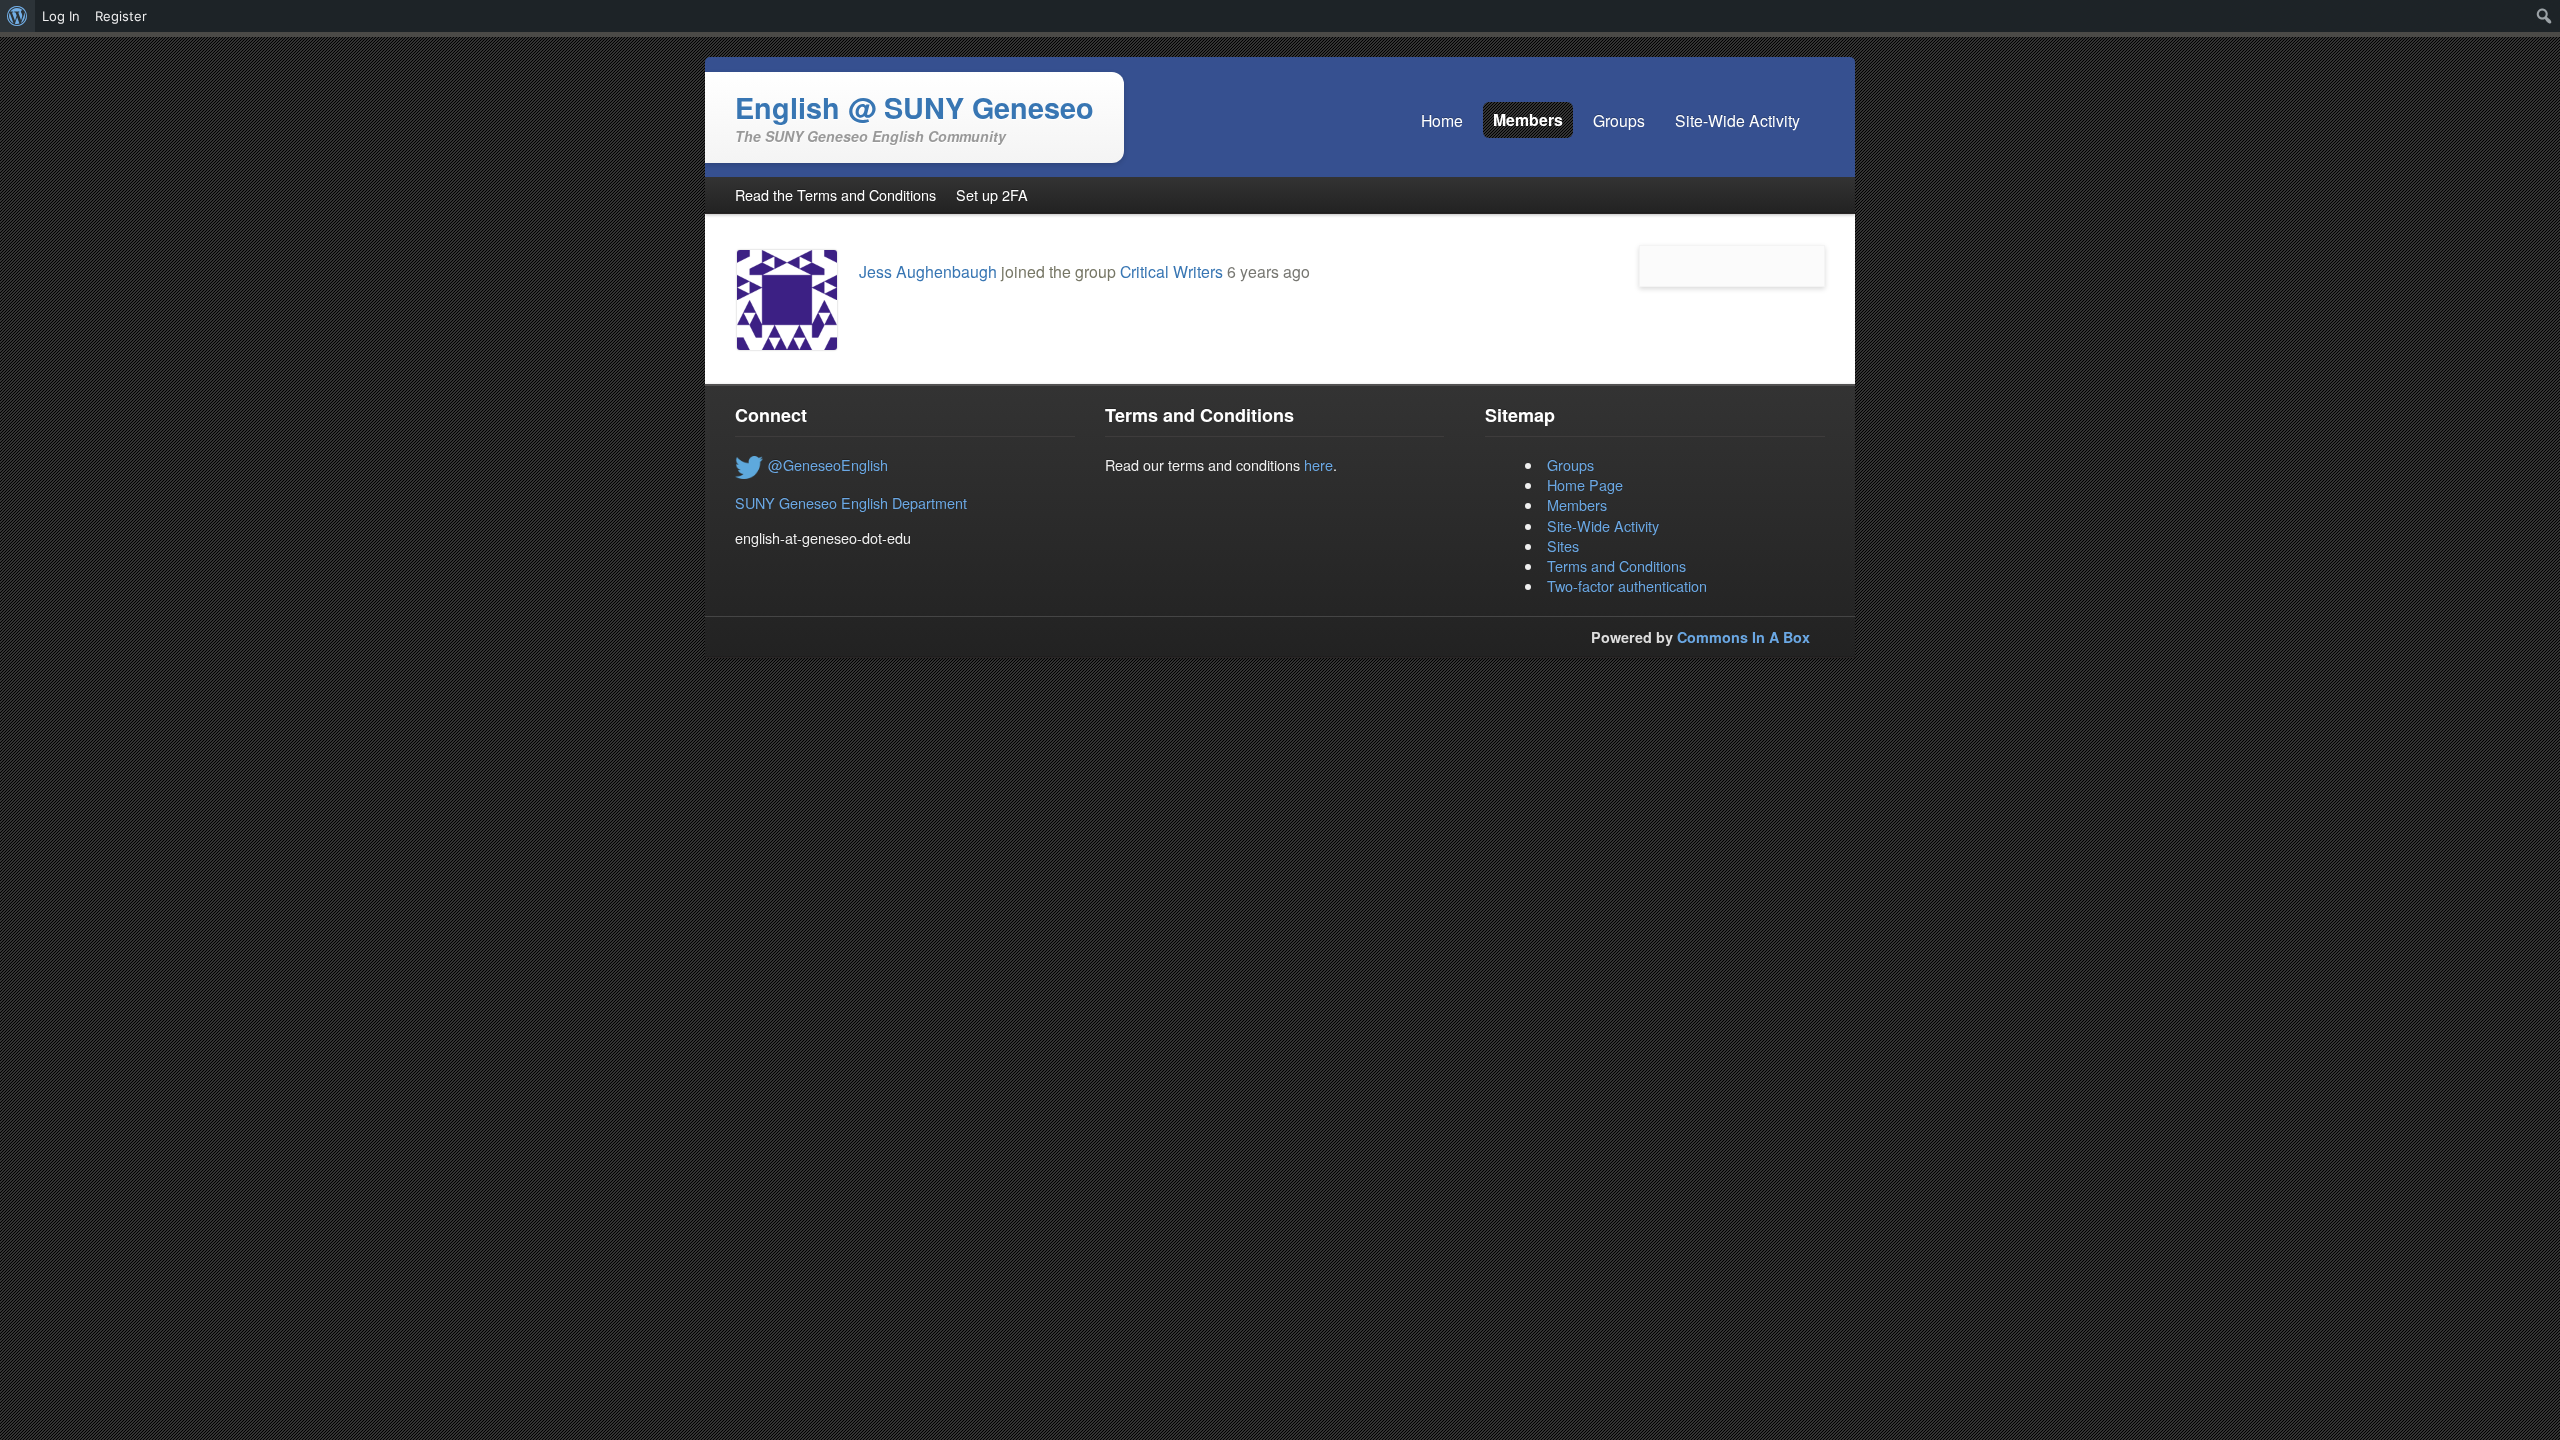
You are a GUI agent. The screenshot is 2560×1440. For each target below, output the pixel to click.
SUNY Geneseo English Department (851, 502)
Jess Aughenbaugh (928, 271)
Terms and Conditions (1616, 565)
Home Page (1585, 484)
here (1318, 464)
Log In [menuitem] (61, 16)
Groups (1570, 464)
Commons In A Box (1743, 637)
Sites (1563, 545)
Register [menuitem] (121, 16)
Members (1577, 504)
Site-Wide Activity (1603, 525)
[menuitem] (17, 16)
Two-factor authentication (1627, 585)
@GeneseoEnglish (828, 464)
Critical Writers (1171, 271)
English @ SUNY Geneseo (914, 107)
